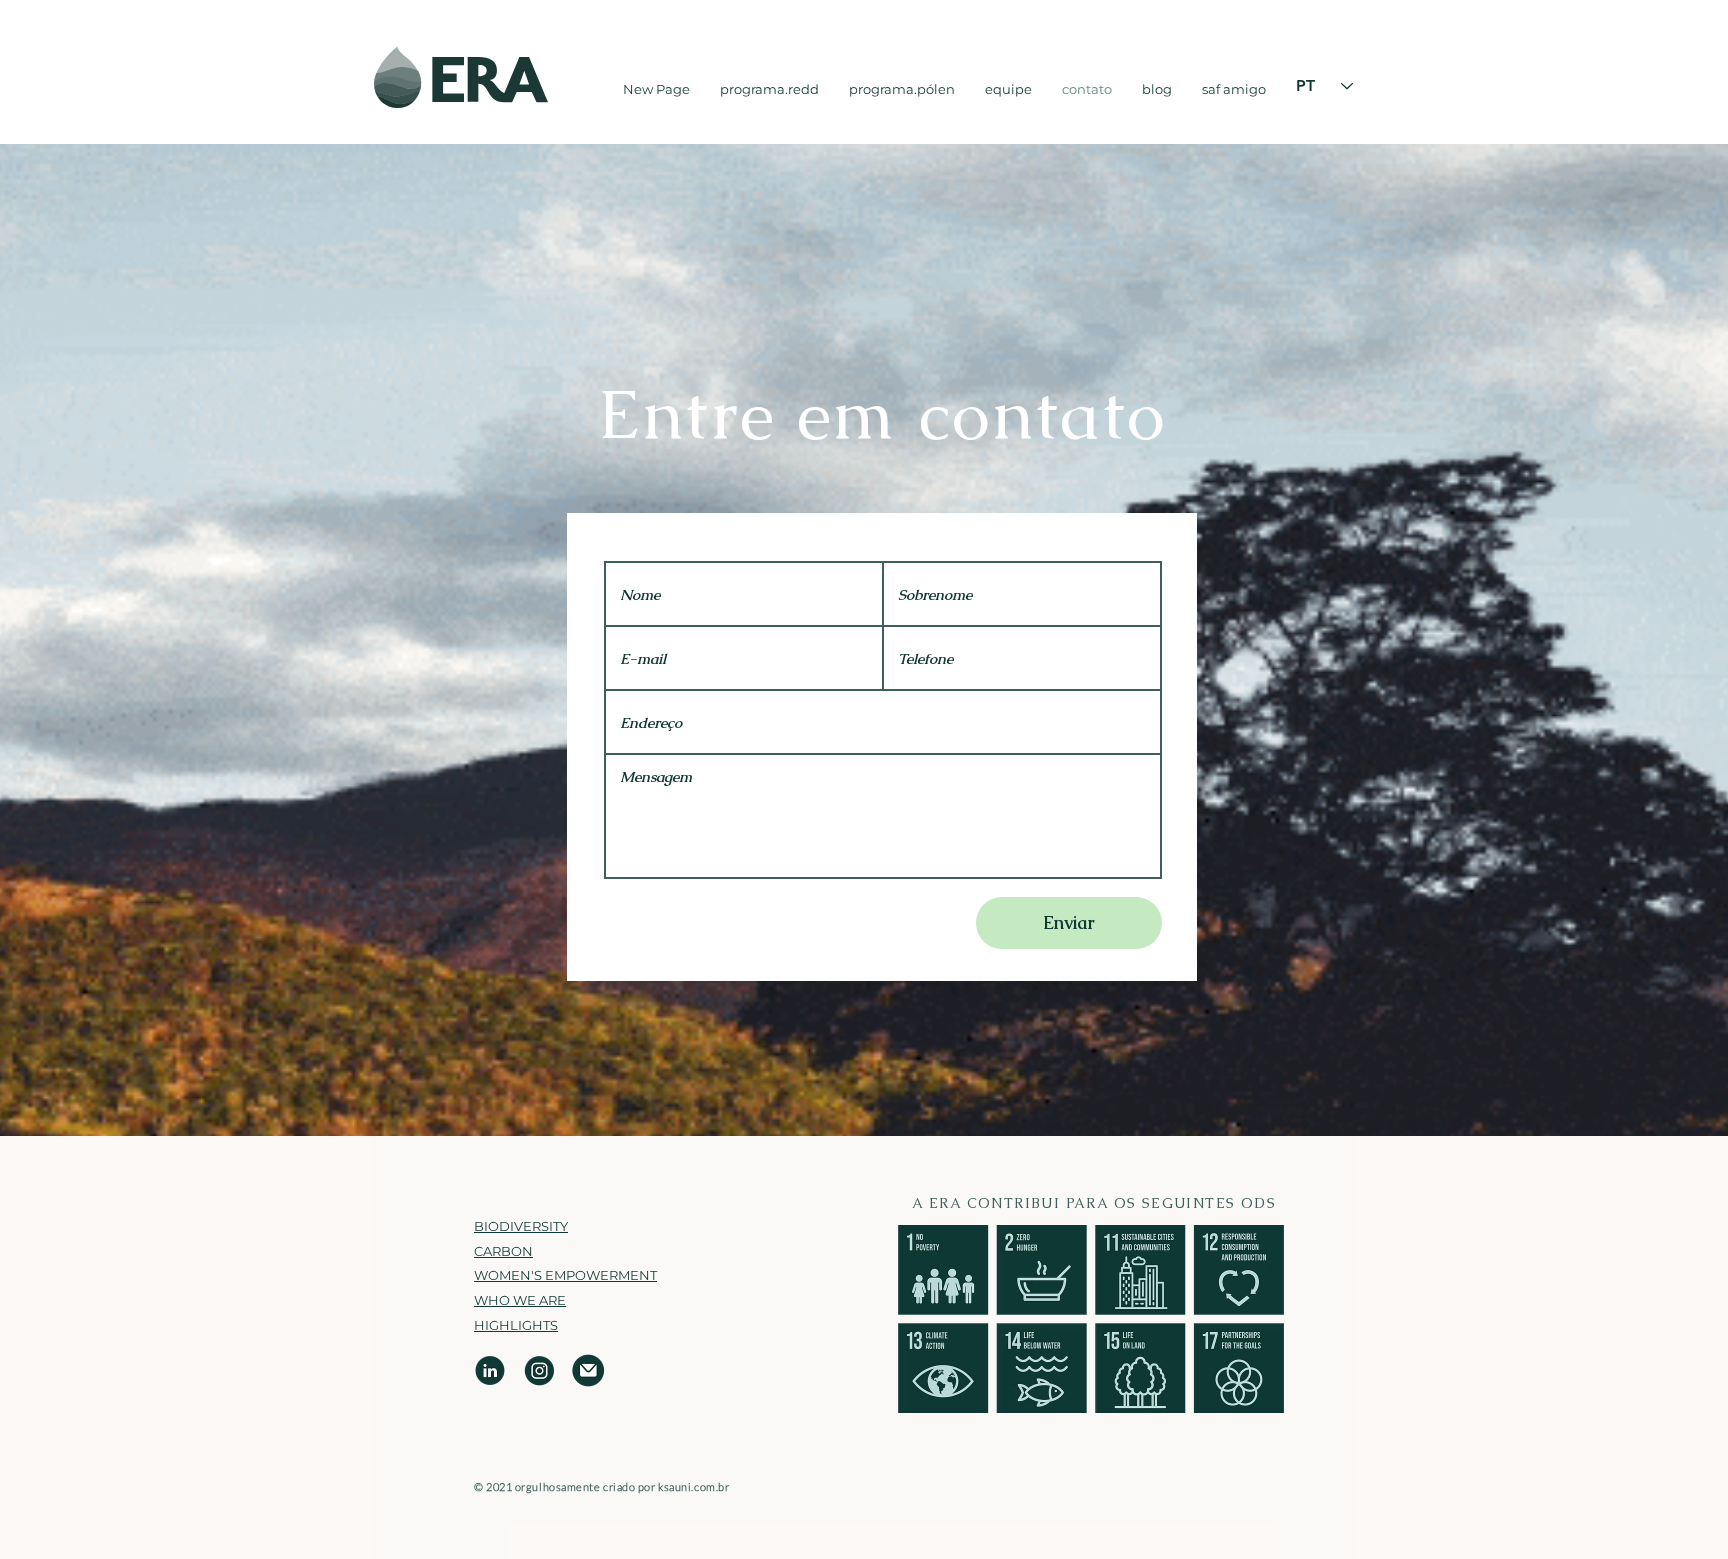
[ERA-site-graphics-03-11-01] (490, 1370)
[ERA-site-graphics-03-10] (588, 1370)
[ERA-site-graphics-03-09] (539, 1370)
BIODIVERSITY (521, 1226)
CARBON (503, 1251)
